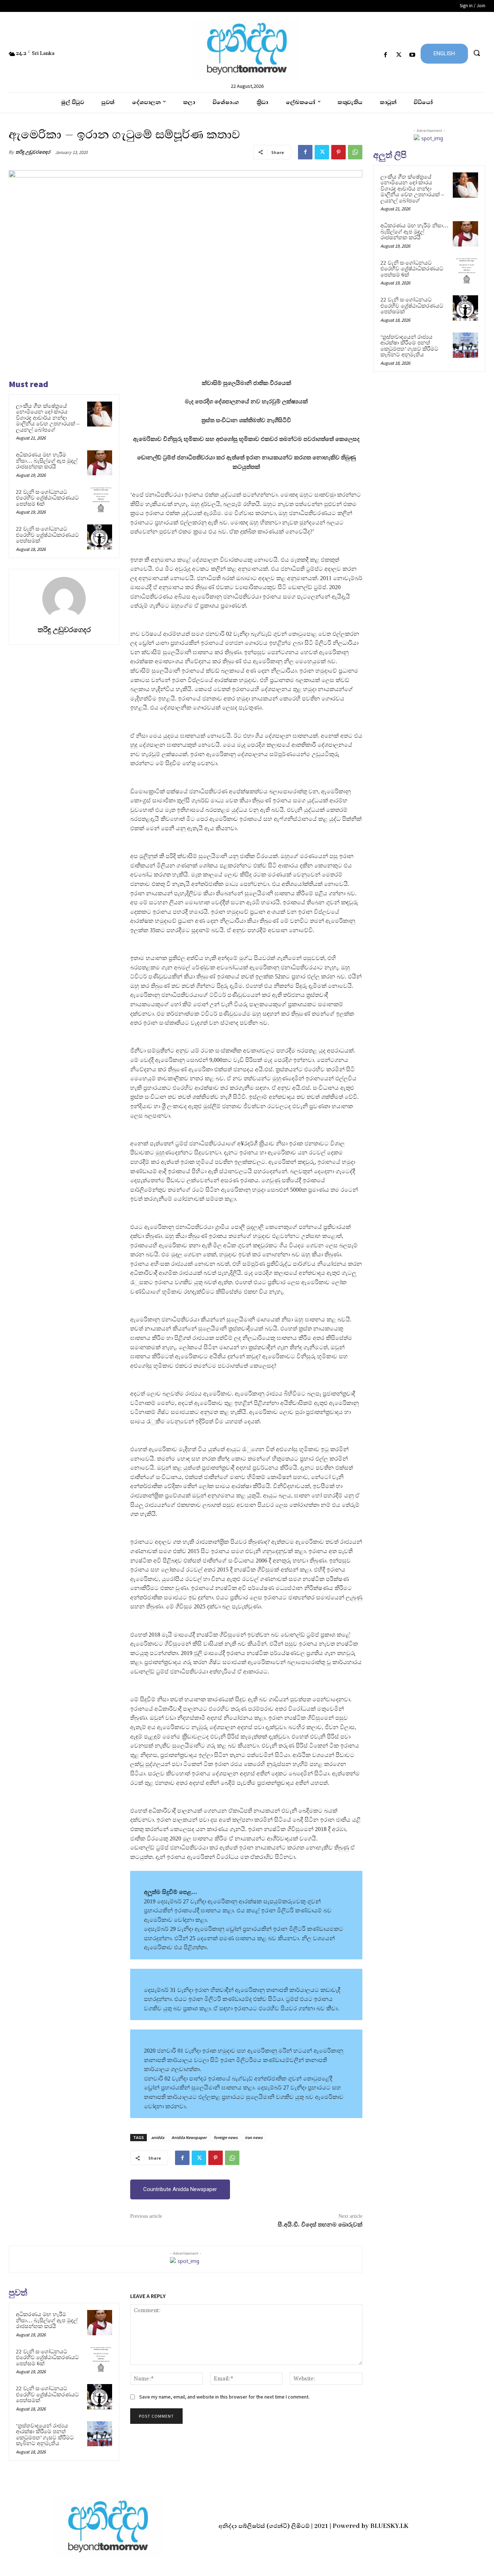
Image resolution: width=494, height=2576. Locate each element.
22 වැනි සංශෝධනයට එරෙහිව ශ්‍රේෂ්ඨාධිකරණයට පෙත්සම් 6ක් (47, 498)
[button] (477, 53)
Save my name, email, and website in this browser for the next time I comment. (224, 2397)
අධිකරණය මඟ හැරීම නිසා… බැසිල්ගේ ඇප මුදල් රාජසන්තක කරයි (47, 461)
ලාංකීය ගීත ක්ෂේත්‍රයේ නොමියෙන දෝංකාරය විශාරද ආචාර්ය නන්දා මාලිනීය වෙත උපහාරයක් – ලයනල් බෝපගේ (48, 418)
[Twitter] (399, 55)
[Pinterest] (338, 152)
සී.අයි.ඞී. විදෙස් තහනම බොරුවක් (320, 2225)
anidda (158, 2137)
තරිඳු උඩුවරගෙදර (33, 152)
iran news (254, 2137)
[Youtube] (412, 55)
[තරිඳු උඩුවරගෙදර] (64, 599)
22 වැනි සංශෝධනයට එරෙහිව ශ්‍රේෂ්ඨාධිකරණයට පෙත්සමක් (47, 535)
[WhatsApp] (355, 152)
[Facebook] (385, 55)
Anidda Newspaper (189, 2137)
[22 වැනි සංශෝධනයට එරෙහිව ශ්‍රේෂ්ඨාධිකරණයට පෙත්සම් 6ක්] (100, 500)
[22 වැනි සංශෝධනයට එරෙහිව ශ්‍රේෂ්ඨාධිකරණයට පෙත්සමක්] (100, 537)
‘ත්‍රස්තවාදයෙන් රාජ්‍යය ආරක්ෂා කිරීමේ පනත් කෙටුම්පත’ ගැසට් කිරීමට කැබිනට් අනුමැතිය (45, 2435)
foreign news (226, 2137)
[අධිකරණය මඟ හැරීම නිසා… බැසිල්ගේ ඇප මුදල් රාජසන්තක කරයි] (100, 463)
